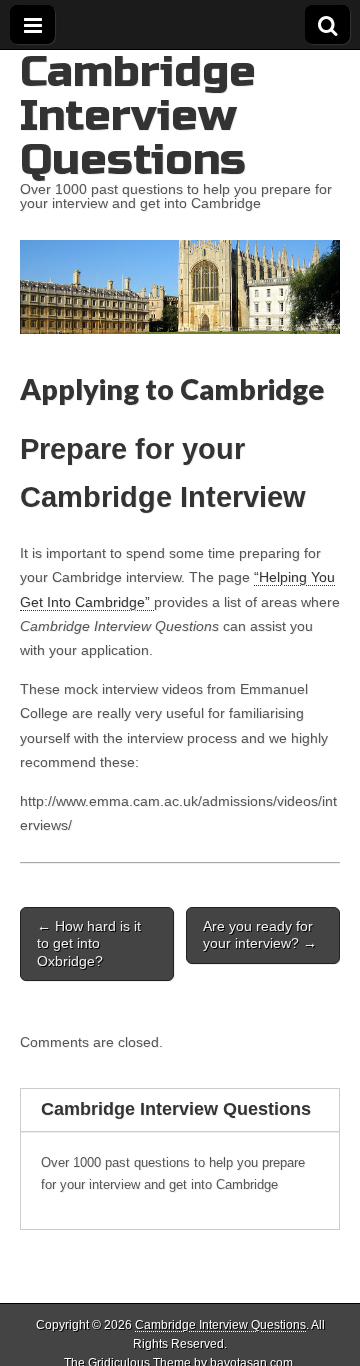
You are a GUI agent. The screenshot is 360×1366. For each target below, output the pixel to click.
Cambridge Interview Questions (138, 115)
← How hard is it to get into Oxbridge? (89, 943)
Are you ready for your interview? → (260, 934)
